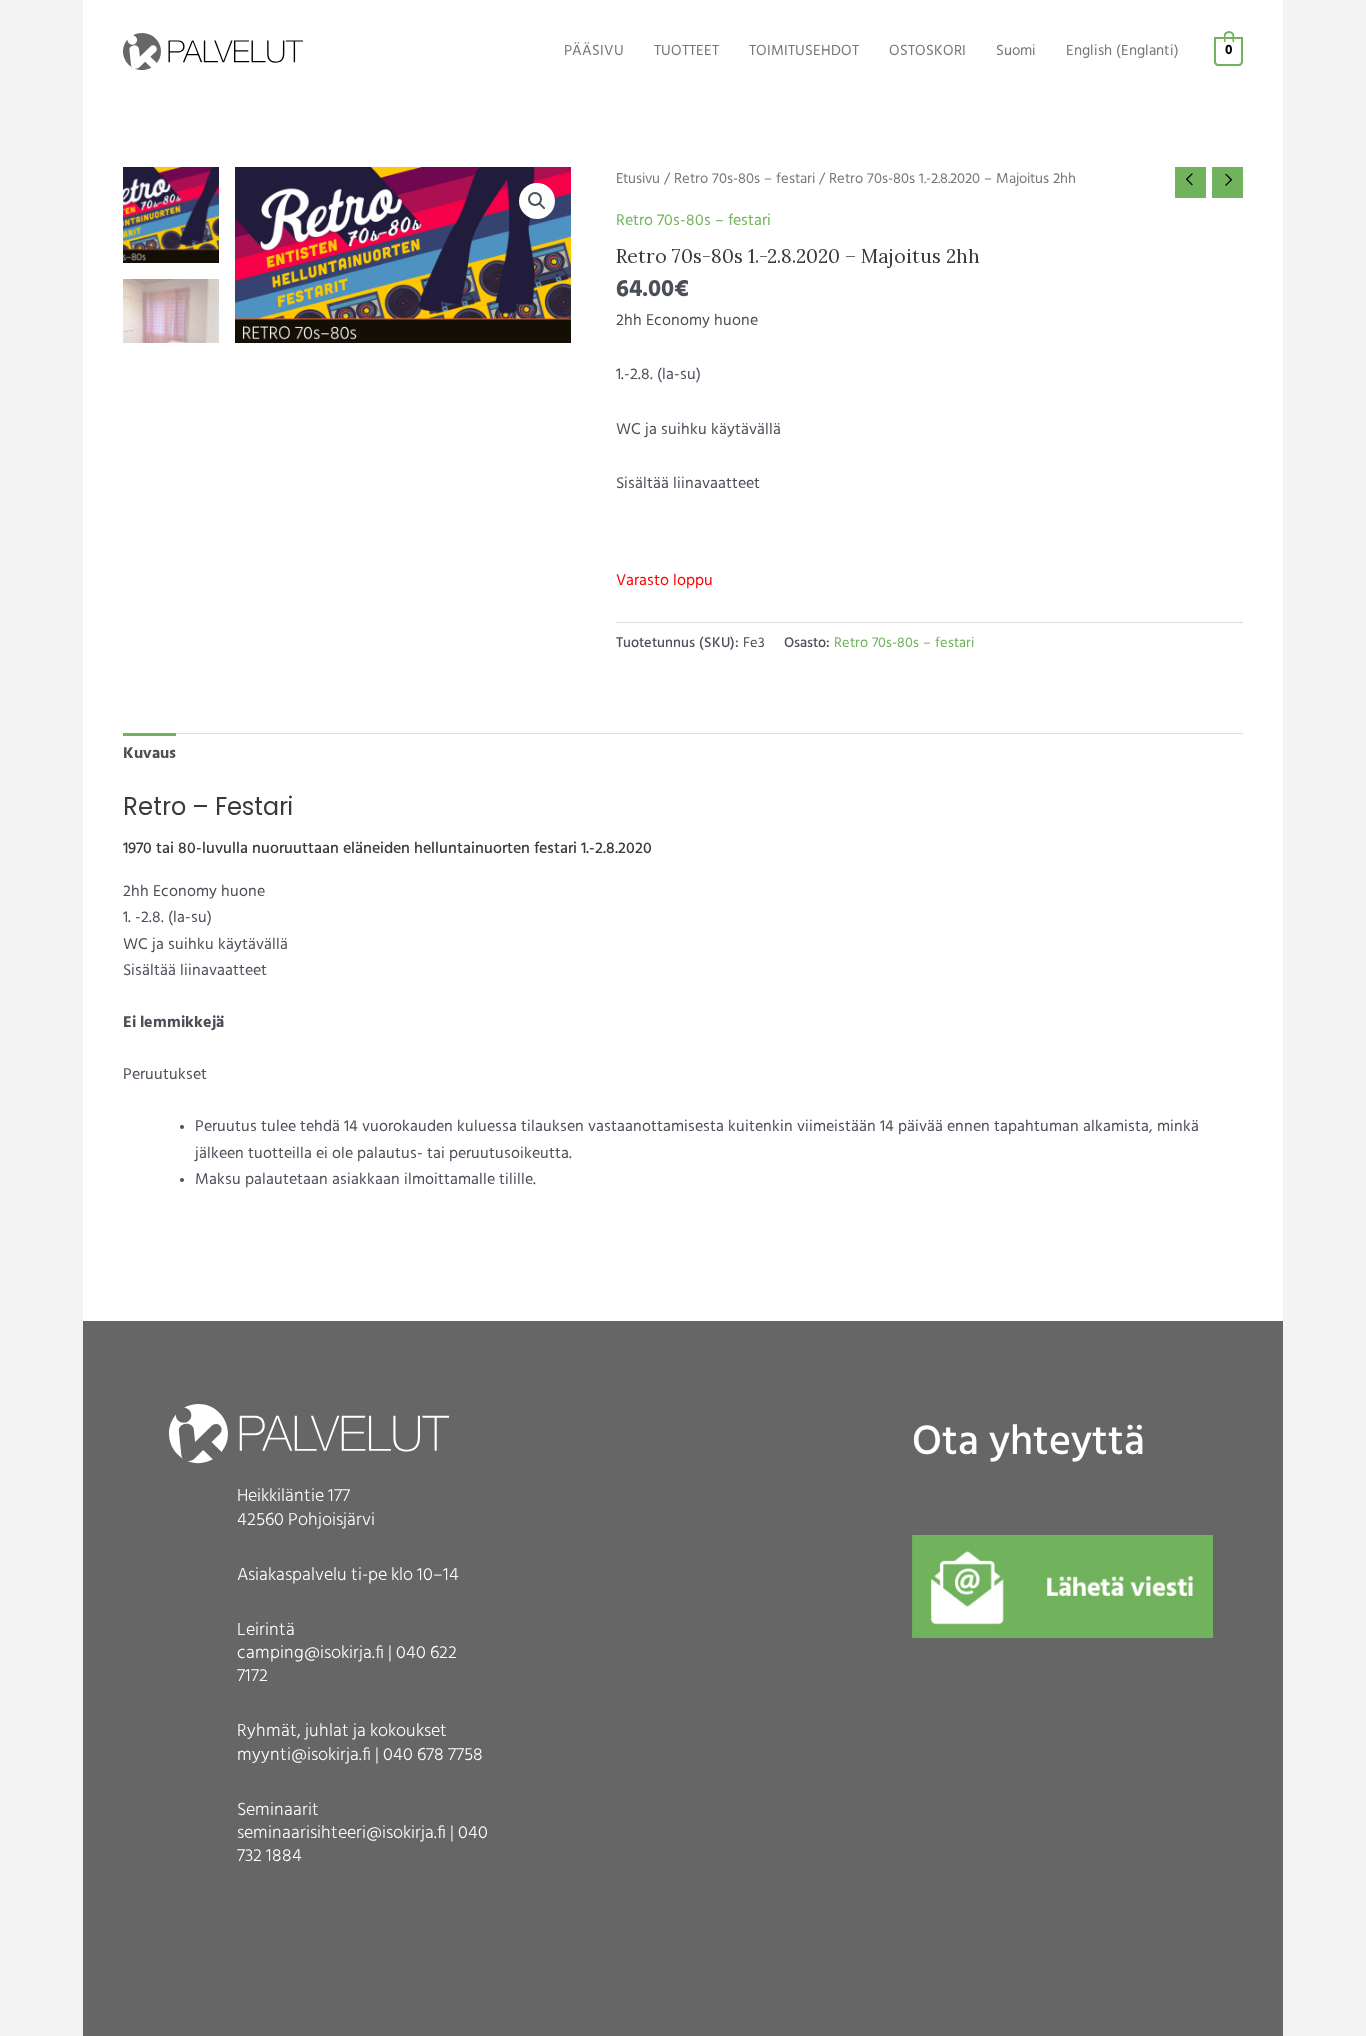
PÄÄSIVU (594, 51)
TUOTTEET (686, 51)
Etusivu (638, 179)
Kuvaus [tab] (149, 754)
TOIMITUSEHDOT (804, 51)
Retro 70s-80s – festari (744, 179)
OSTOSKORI (927, 51)
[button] (537, 201)
